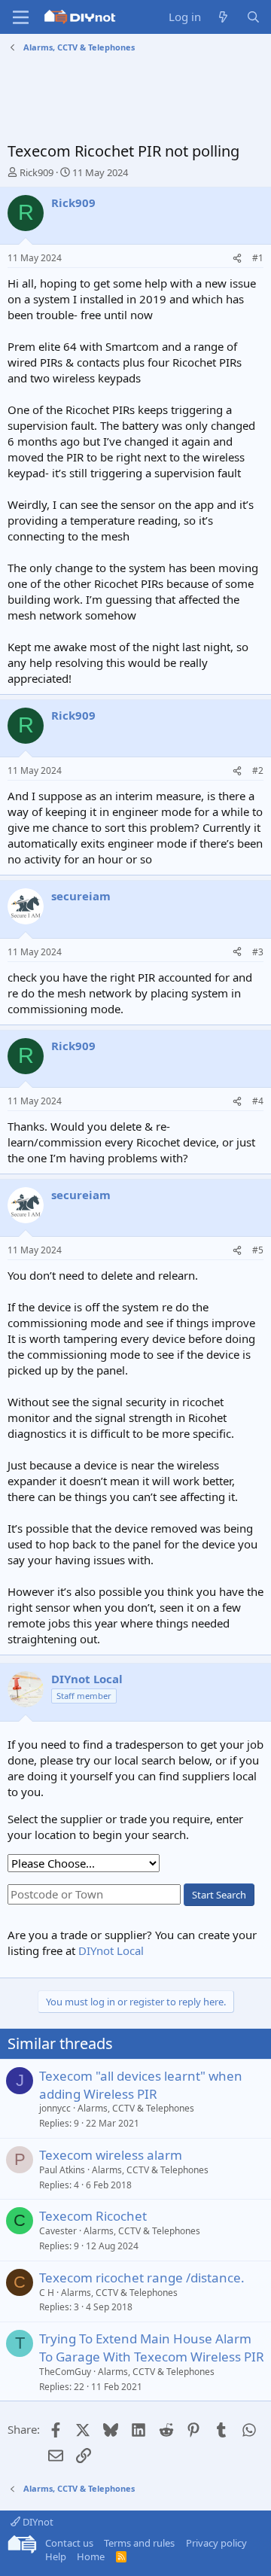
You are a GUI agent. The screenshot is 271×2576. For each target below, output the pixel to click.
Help (56, 2556)
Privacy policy (216, 2543)
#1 (258, 258)
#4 (258, 1101)
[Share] (237, 259)
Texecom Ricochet (93, 2216)
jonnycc (55, 2108)
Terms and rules (139, 2543)
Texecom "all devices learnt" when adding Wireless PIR (141, 2085)
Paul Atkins (62, 2170)
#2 (258, 770)
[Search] (253, 17)
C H (47, 2293)
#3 (258, 952)
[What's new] (223, 17)
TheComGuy (65, 2372)
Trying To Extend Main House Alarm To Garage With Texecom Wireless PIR (152, 2348)
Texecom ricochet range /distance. (142, 2278)
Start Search (219, 1895)
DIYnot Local (111, 1950)
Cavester (58, 2231)
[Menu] (21, 17)
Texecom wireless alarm (111, 2155)
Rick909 (37, 172)
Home (91, 2556)
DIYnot (37, 2522)
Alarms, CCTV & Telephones (136, 2108)
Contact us (69, 2543)
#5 (258, 1250)
